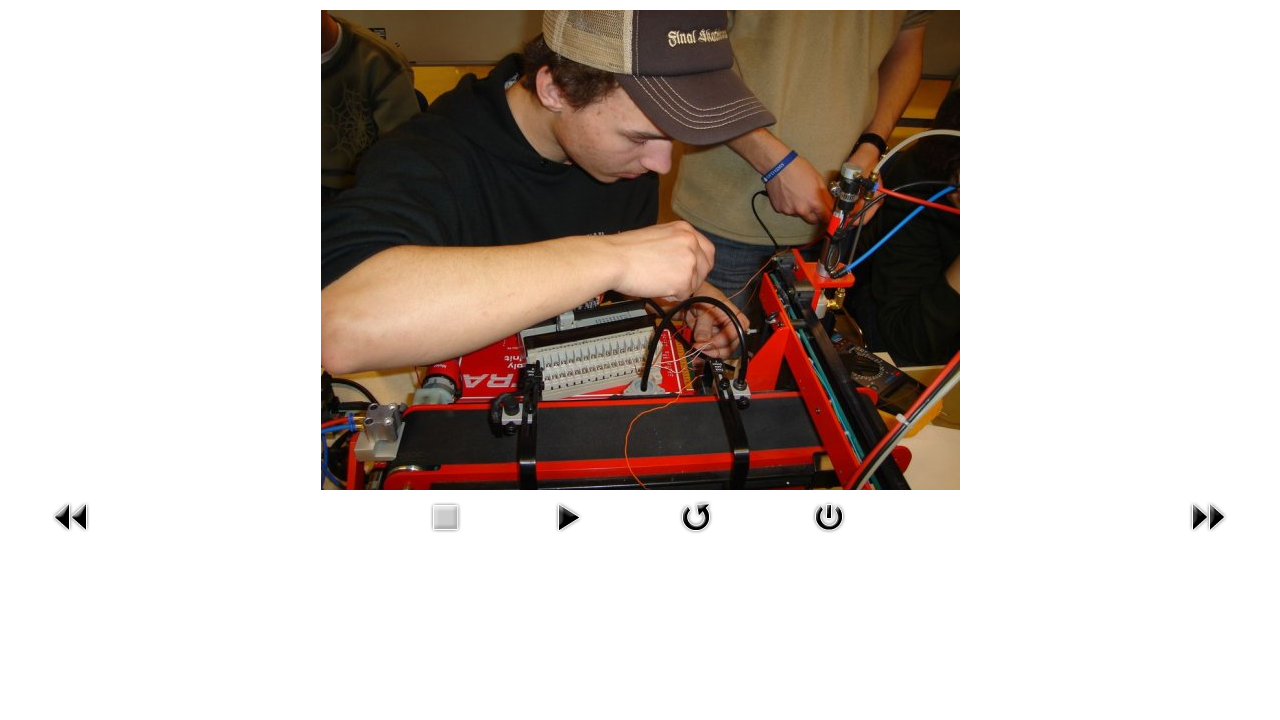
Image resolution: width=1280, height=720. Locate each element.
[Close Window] (829, 515)
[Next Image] (1208, 515)
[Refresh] (696, 515)
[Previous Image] (72, 515)
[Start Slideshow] (568, 515)
